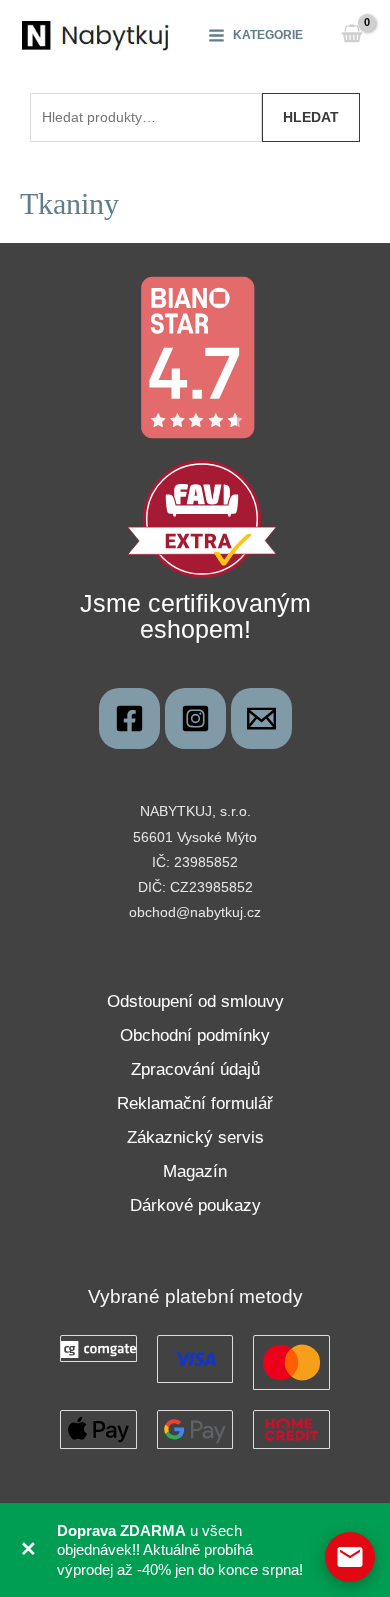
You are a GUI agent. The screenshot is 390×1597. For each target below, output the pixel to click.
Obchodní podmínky (195, 1035)
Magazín (195, 1171)
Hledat (311, 117)
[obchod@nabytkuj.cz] (261, 718)
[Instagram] (195, 718)
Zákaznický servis (195, 1137)
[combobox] (146, 117)
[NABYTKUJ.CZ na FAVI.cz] (202, 518)
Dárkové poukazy (195, 1205)
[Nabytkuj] (129, 718)
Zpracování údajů (195, 1069)
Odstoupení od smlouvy (195, 1001)
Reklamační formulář (195, 1103)
